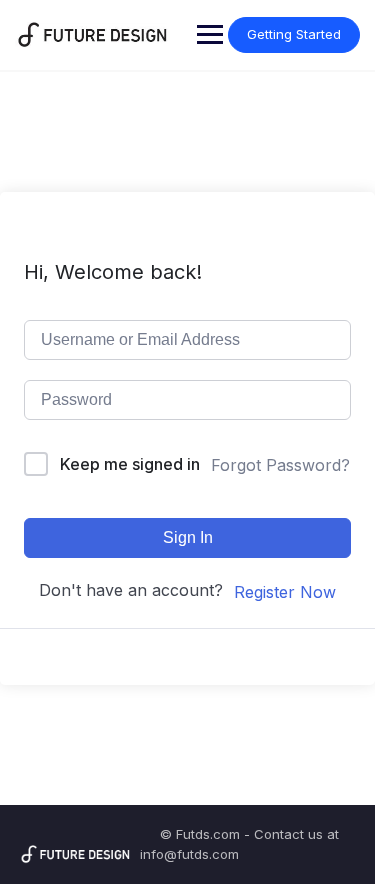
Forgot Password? (280, 465)
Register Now (285, 592)
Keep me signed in (130, 464)
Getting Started (294, 34)
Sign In (188, 537)
